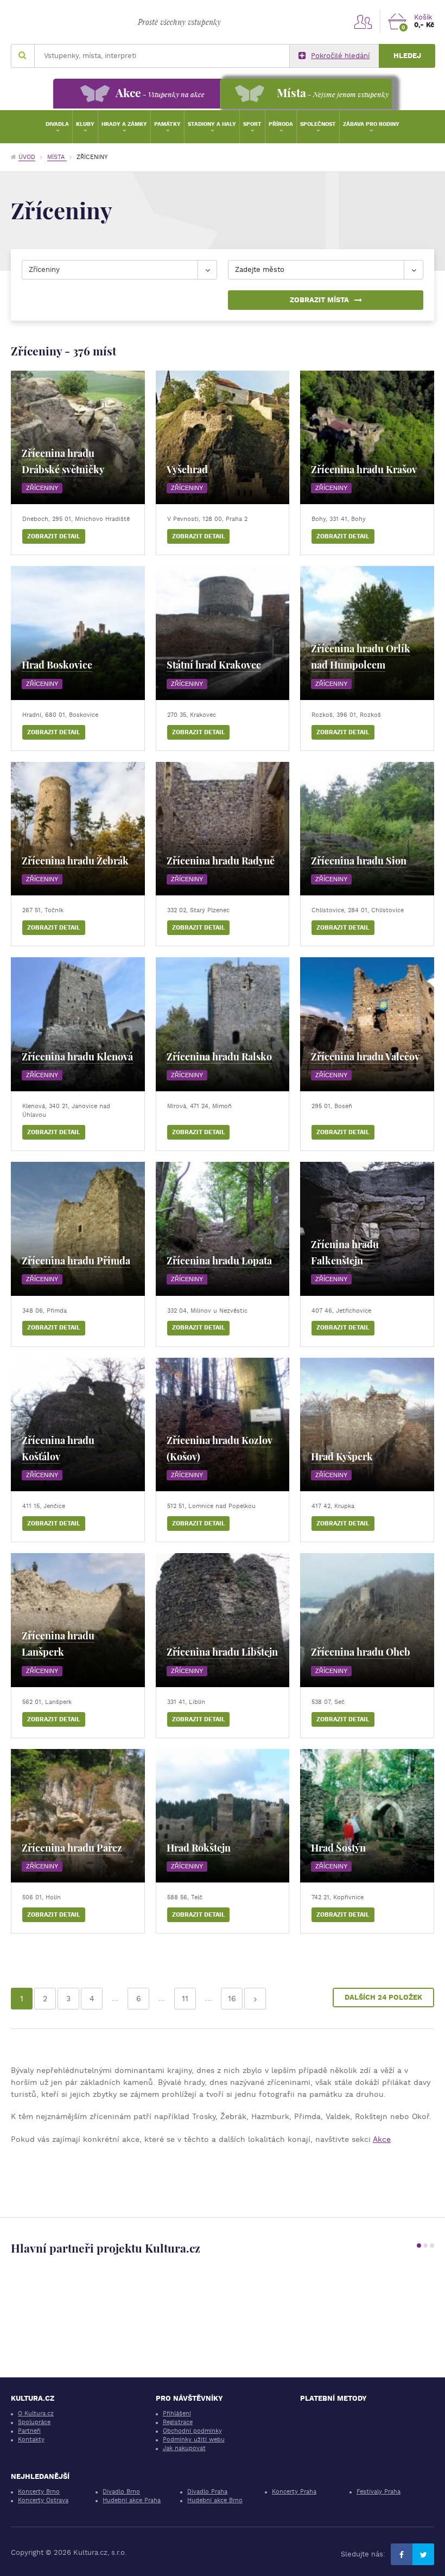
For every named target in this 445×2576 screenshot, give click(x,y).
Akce (382, 2139)
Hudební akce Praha (132, 2500)
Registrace (178, 2422)
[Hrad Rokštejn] (223, 1816)
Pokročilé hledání (340, 56)
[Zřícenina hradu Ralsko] (223, 1024)
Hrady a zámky (124, 124)
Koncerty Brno (39, 2492)
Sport (252, 124)
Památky (167, 124)
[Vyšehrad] (223, 438)
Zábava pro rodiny (371, 124)
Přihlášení (177, 2413)
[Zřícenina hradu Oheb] (367, 1620)
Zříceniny (42, 488)
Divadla (57, 124)
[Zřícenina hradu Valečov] (367, 1024)
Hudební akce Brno (215, 2500)
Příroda (281, 124)
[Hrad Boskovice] (78, 633)
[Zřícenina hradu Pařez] (78, 1816)
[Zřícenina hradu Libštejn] (223, 1620)
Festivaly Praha (379, 2492)
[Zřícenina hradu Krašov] (367, 438)
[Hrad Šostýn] (367, 1816)
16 (232, 1999)
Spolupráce (34, 2422)
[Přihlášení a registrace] (363, 21)
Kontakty (31, 2440)
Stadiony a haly (212, 124)
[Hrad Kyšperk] (367, 1425)
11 (185, 1999)
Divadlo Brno (121, 2492)
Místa (57, 157)
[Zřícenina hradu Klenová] (78, 1024)
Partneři (29, 2431)
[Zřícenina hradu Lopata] (223, 1229)
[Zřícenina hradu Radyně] (223, 829)
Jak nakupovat (184, 2448)
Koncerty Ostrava (43, 2500)
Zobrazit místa (319, 300)
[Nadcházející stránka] (255, 1999)
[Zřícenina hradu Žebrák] (78, 829)
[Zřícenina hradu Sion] (367, 829)
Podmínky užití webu (194, 2440)
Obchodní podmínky (192, 2431)
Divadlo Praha (207, 2492)
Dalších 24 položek (383, 1997)
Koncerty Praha (294, 2492)
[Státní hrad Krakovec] (223, 633)
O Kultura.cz (36, 2413)
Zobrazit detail (54, 536)
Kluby (85, 124)
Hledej (407, 56)
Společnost (318, 124)
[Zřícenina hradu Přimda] (78, 1229)
